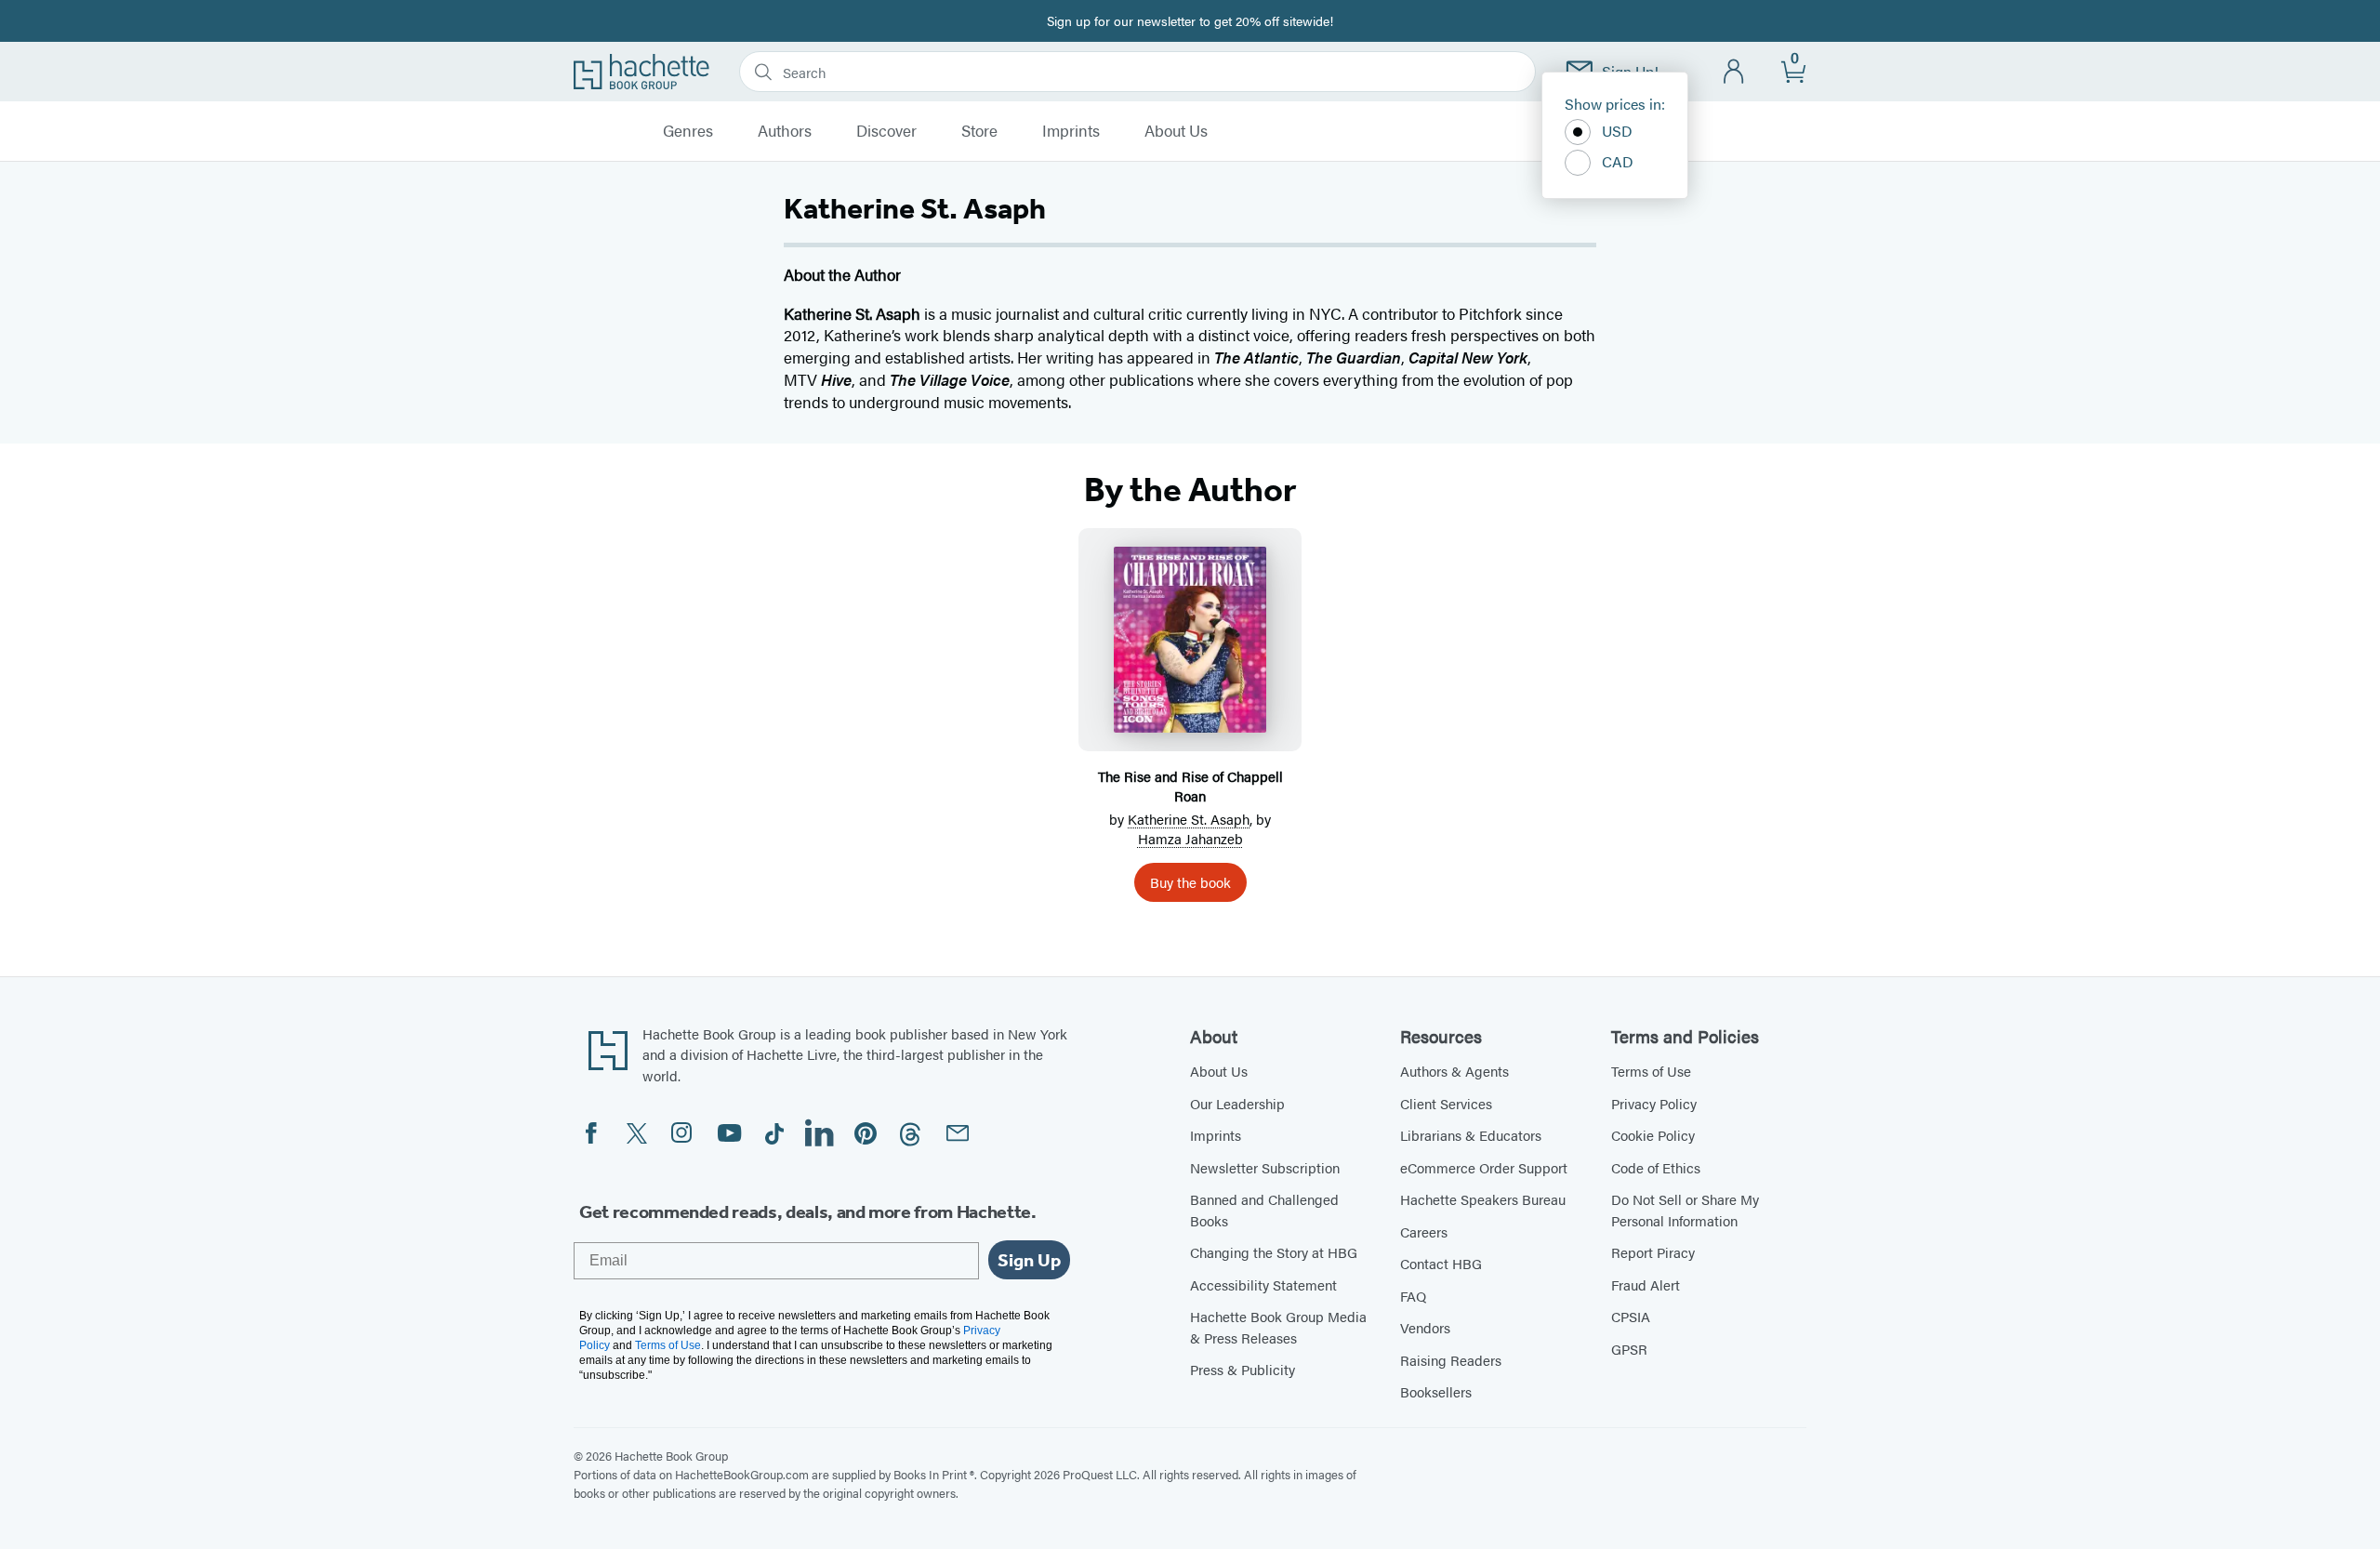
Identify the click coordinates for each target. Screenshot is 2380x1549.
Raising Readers (1451, 1360)
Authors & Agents (1454, 1071)
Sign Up (1029, 1260)
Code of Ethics (1656, 1167)
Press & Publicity (1243, 1369)
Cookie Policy (1653, 1135)
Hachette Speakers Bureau (1483, 1199)
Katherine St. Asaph (1189, 819)
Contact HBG (1441, 1263)
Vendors (1425, 1327)
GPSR (1629, 1349)
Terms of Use (1651, 1071)
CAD (1618, 161)
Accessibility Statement (1263, 1284)
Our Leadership (1237, 1103)
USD (1617, 131)
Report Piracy (1653, 1252)
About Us (1176, 131)
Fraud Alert (1646, 1284)
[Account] (1734, 72)
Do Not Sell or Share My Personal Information (1685, 1210)
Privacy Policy (1654, 1103)
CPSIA (1631, 1316)
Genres (688, 131)
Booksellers (1436, 1391)
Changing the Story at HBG (1274, 1252)
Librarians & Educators (1471, 1135)
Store (979, 131)
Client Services (1446, 1103)
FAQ (1413, 1296)
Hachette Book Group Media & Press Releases (1278, 1327)
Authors (785, 131)
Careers (1424, 1231)
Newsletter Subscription (1265, 1167)
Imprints (1071, 131)
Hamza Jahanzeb (1190, 838)
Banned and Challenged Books (1264, 1210)
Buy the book (1190, 882)
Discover (886, 131)
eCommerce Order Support (1484, 1167)
